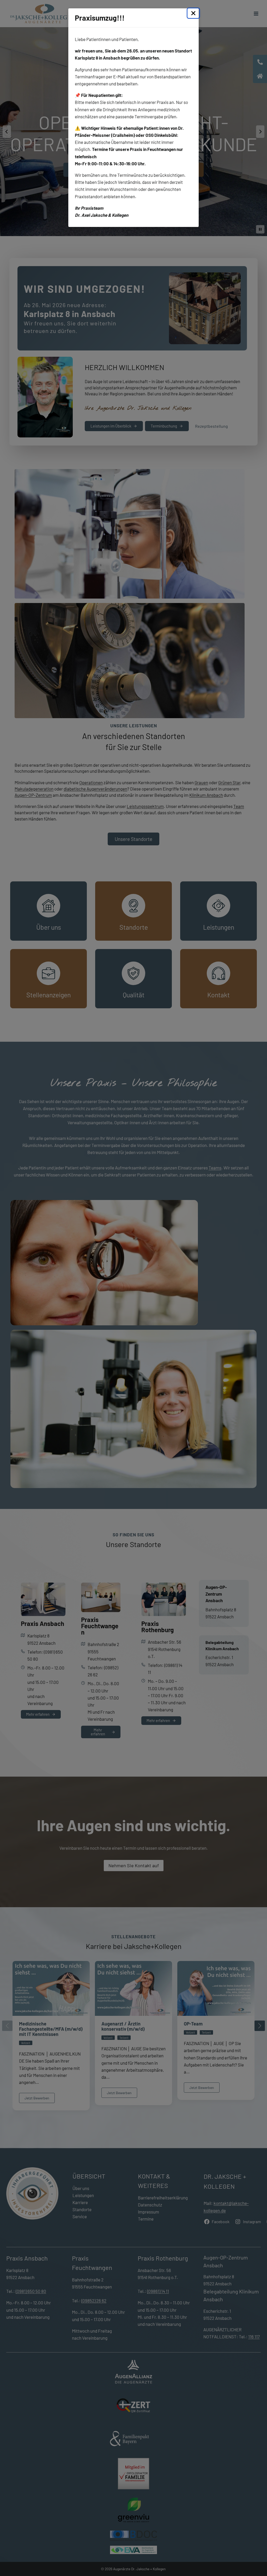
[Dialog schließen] (193, 13)
